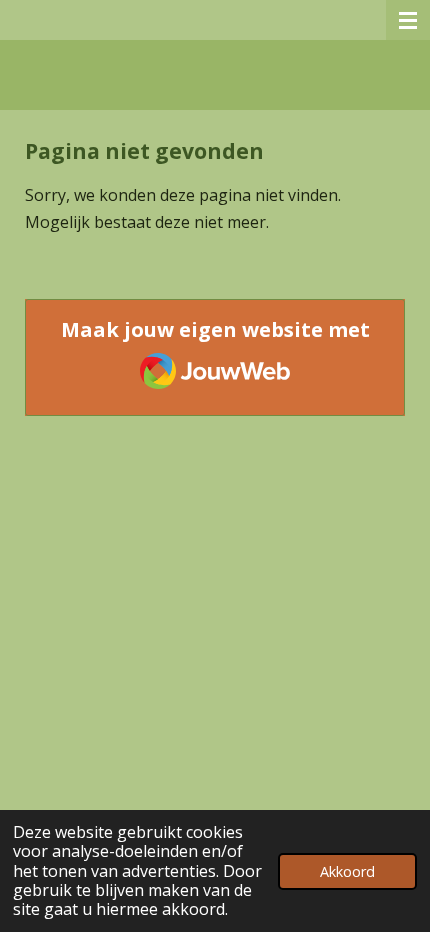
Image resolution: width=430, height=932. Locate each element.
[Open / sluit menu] (408, 20)
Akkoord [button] (347, 871)
